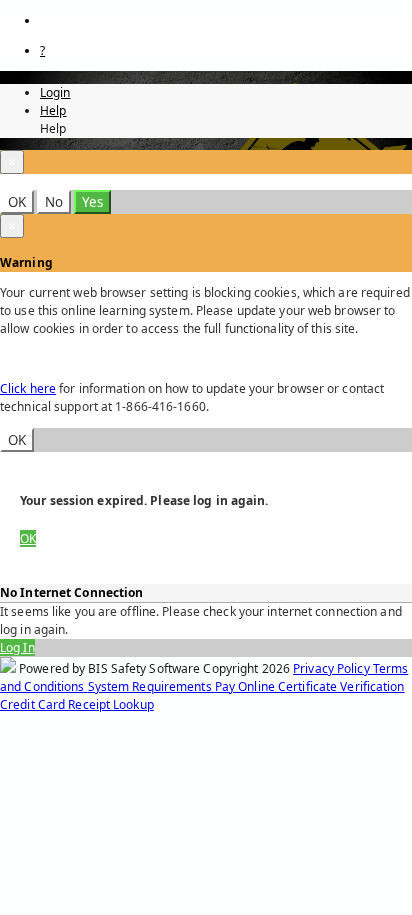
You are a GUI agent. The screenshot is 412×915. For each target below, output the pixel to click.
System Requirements (151, 686)
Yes (92, 202)
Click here (28, 388)
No (54, 202)
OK (17, 202)
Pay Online (246, 686)
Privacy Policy (333, 668)
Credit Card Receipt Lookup (77, 704)
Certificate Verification (341, 686)
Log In (17, 647)
